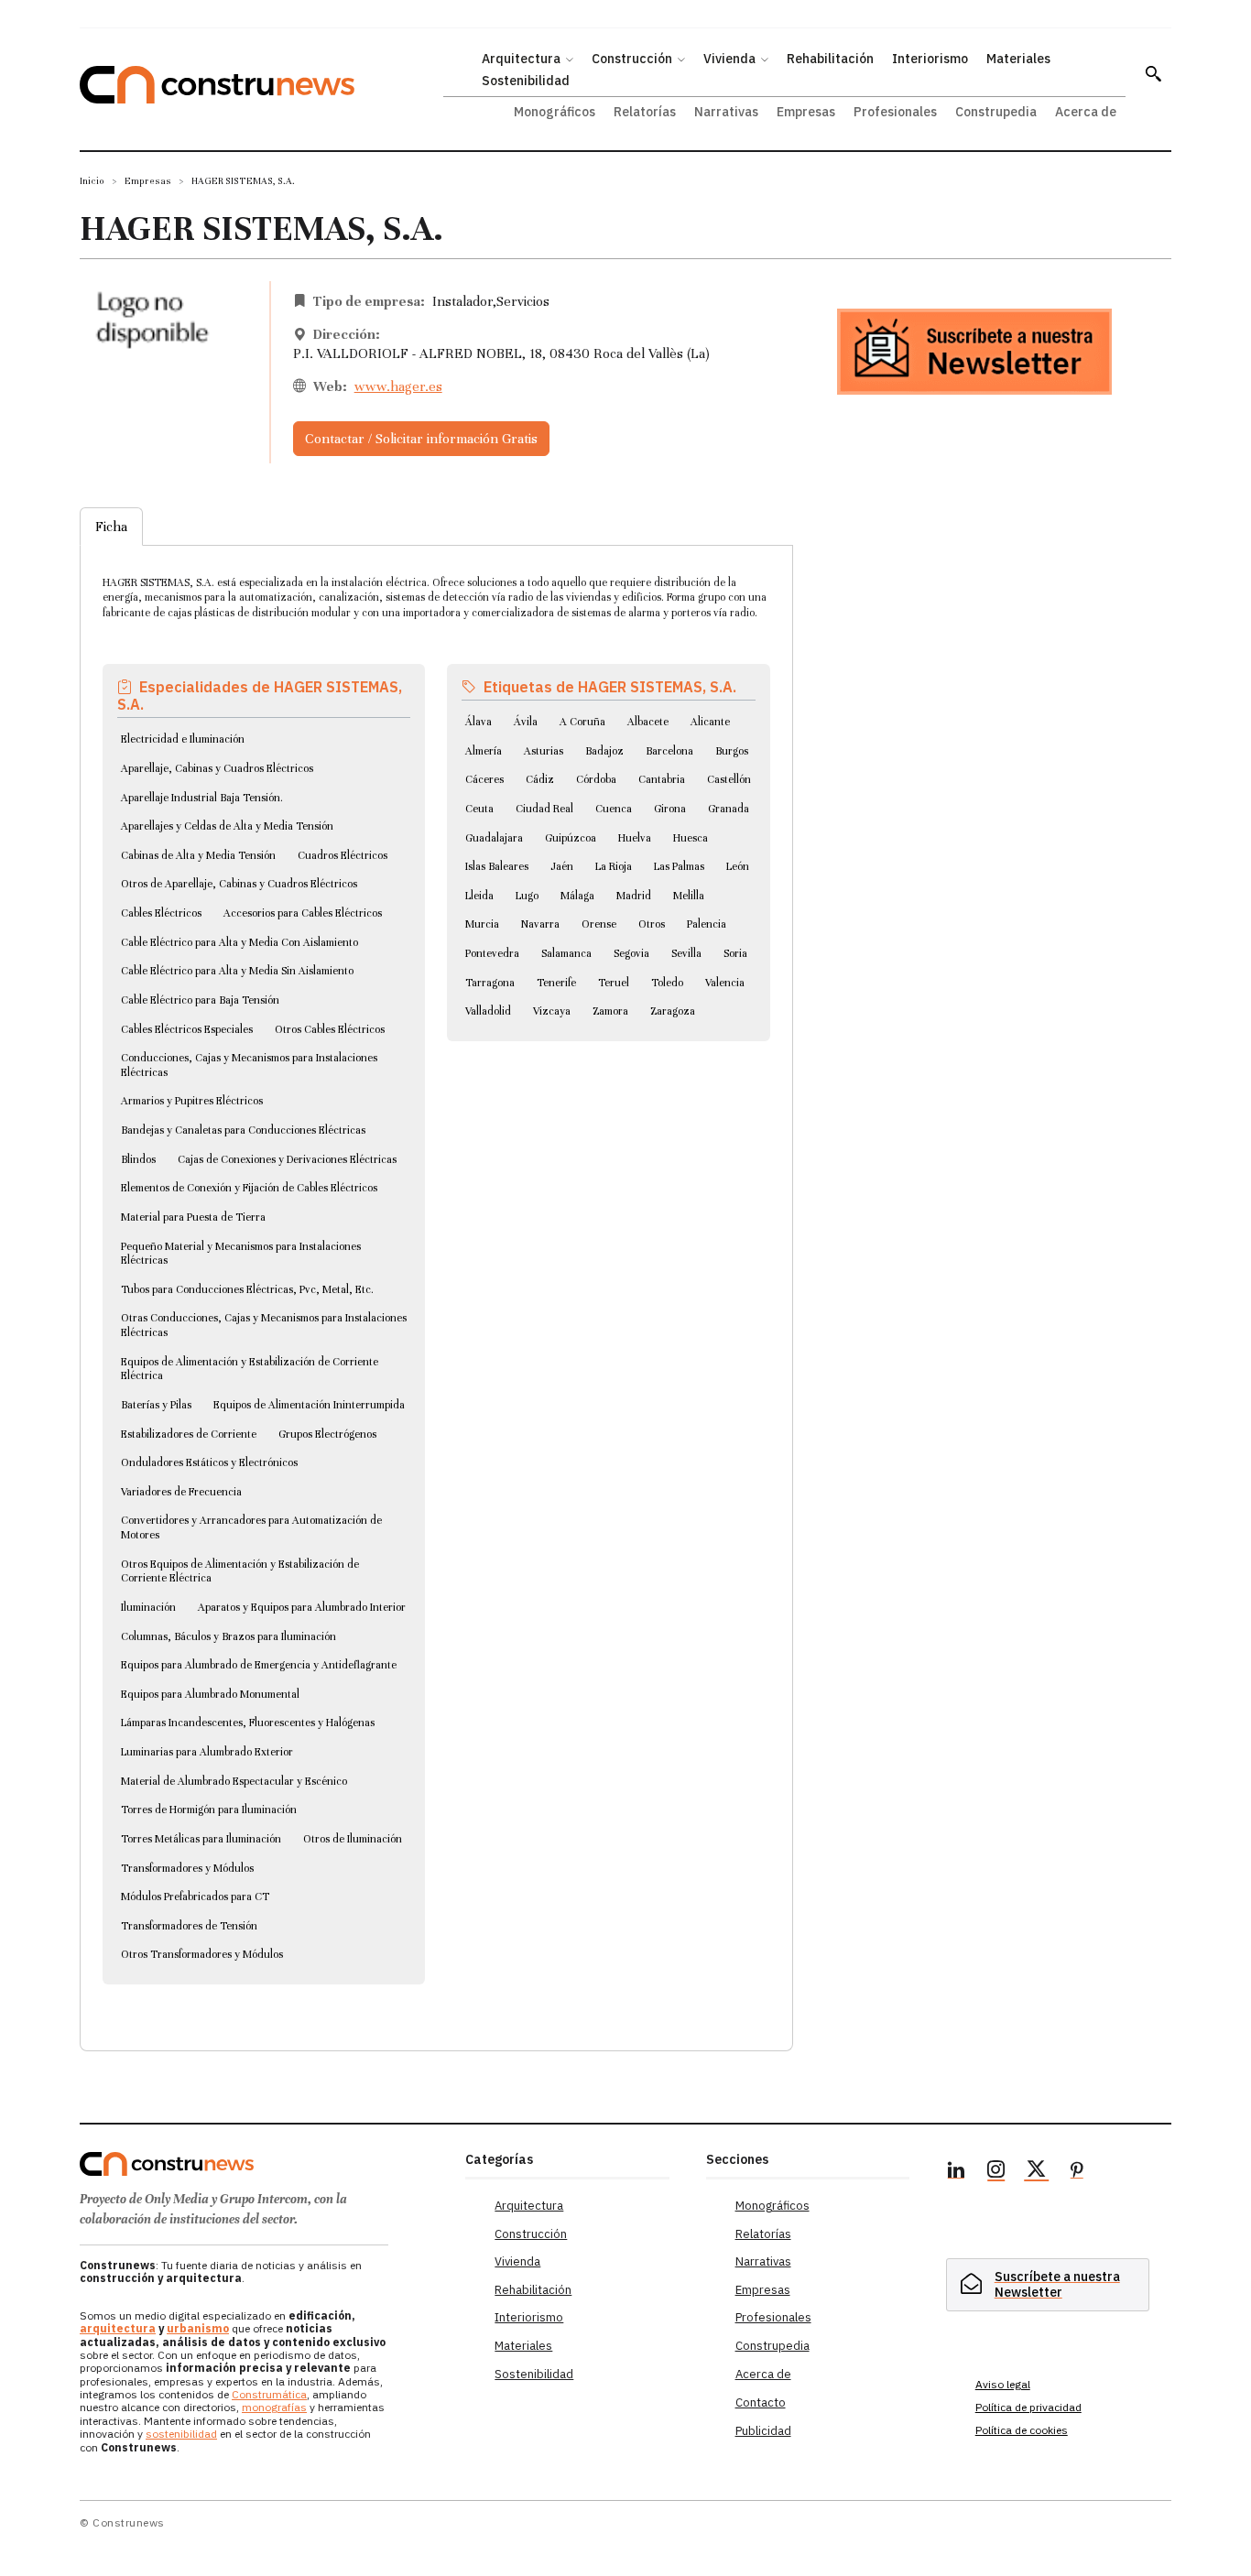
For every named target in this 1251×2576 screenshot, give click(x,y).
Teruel (614, 983)
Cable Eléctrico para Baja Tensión (200, 1000)
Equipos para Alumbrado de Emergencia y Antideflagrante (259, 1665)
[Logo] (261, 2164)
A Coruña (582, 722)
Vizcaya (552, 1011)
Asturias (544, 751)
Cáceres (484, 779)
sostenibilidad (181, 2434)
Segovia (631, 953)
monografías (274, 2407)
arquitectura (118, 2328)
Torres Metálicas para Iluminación (201, 1839)
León (738, 866)
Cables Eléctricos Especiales (187, 1029)
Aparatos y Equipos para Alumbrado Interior (302, 1607)
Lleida (479, 896)
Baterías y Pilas (156, 1405)
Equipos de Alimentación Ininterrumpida (309, 1405)
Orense (599, 924)
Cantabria (662, 779)
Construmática (269, 2394)
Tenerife (556, 983)
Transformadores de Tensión (189, 1926)
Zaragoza (673, 1011)
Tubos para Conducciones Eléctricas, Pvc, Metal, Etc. (247, 1289)
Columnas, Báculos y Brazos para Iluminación (228, 1636)
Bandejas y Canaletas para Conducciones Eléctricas (243, 1130)
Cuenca (614, 809)
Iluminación (148, 1607)
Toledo (667, 983)
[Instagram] (996, 2172)
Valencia (725, 983)
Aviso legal (1003, 2384)
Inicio (92, 181)
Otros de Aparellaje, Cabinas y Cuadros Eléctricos (239, 884)
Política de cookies (1022, 2430)
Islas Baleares (497, 866)
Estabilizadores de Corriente (189, 1434)
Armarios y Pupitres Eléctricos (192, 1101)
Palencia (707, 924)
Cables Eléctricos (161, 913)
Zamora (610, 1011)
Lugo (527, 896)
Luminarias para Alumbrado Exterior (207, 1752)
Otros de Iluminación (353, 1839)
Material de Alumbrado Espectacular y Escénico (234, 1781)
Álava (479, 722)
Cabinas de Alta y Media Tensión (198, 855)
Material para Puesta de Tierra (193, 1217)
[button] (1153, 73)
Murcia (482, 924)
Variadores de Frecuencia (181, 1492)
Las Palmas (679, 866)
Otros (652, 924)
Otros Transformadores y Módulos (202, 1954)
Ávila (526, 722)
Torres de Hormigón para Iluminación (209, 1810)
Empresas (148, 181)
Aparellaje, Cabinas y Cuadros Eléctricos (217, 768)
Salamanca (566, 953)
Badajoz (604, 751)
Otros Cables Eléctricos (330, 1029)
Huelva (635, 838)
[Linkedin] (956, 2172)
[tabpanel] (436, 1276)
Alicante (710, 722)
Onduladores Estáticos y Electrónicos (209, 1462)
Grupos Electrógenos (327, 1434)
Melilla (689, 896)
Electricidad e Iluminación (183, 739)
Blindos (138, 1159)
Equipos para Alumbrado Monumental (210, 1694)
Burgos (732, 751)
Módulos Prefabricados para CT (195, 1897)
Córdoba (596, 779)
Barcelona (669, 751)
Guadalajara (494, 838)
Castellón (729, 779)
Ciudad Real (544, 809)
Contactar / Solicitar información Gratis (421, 439)
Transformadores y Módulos (187, 1868)
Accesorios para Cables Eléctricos (303, 913)
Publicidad (763, 2431)
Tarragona (490, 983)
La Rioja (614, 866)
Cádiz (540, 779)
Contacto (761, 2402)
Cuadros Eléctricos (343, 855)
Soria (735, 953)
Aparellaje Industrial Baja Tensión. (202, 798)
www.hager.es (398, 386)
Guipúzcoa (571, 838)
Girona (670, 809)
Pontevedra (492, 953)
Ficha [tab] (111, 527)
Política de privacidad (1028, 2407)
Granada (729, 809)
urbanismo (198, 2328)
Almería (484, 751)
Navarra (540, 924)
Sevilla (686, 953)
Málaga (577, 896)
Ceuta (479, 809)
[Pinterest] (1077, 2172)
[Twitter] (1037, 2172)
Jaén (562, 866)
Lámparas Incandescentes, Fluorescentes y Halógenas (248, 1723)
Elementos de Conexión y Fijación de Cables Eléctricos (249, 1188)
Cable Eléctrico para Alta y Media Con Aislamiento (239, 942)
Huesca (691, 838)
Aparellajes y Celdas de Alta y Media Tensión (227, 826)
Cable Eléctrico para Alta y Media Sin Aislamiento (237, 971)
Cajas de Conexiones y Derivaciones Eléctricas (287, 1159)
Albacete (648, 722)
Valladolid (488, 1011)
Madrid (634, 896)
